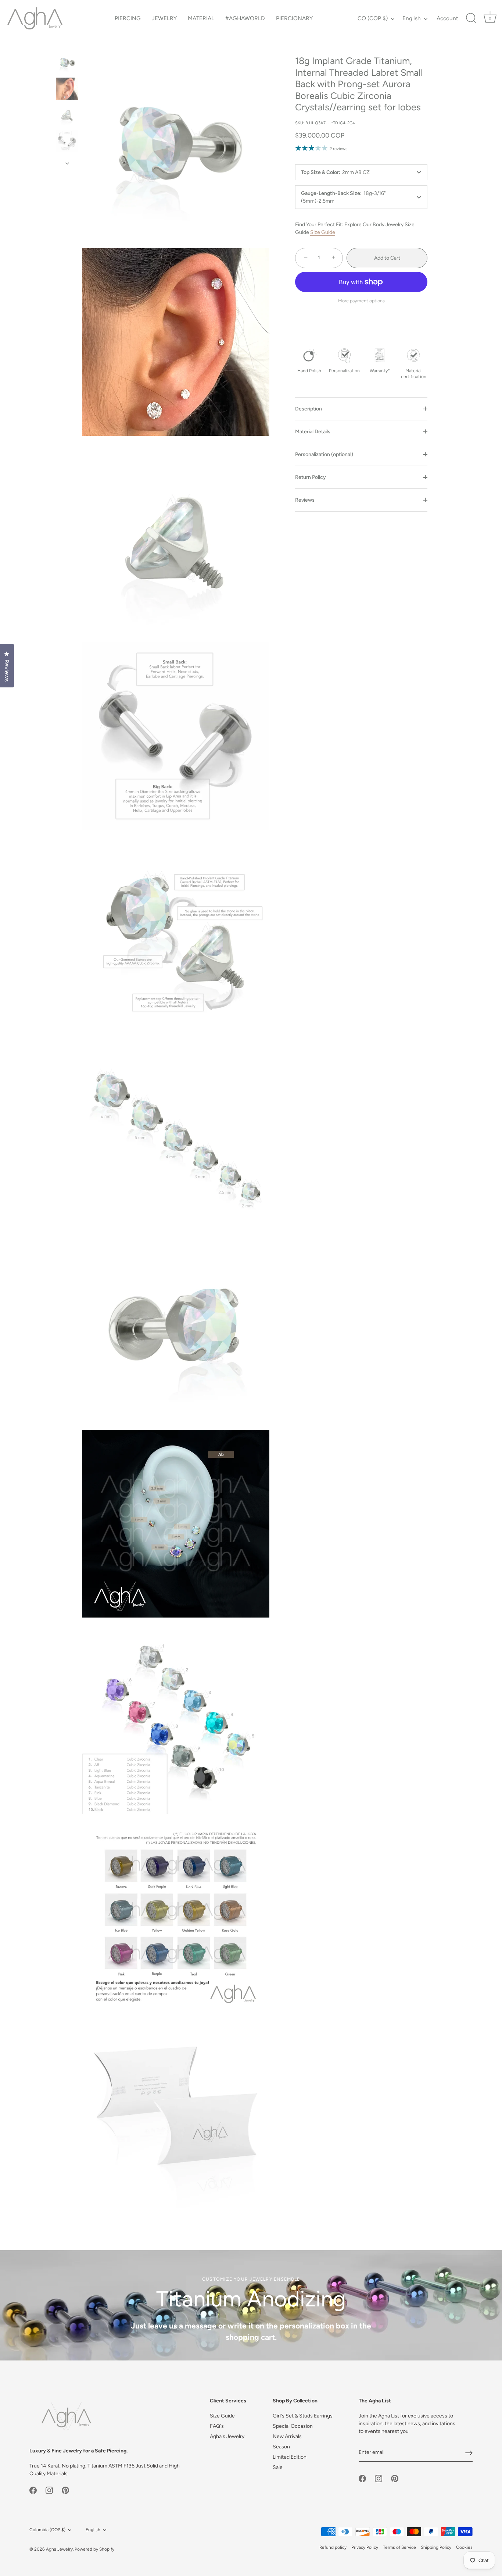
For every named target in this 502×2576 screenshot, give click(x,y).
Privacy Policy (365, 2547)
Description (309, 409)
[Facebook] (33, 2490)
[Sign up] (469, 2453)
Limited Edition (290, 2457)
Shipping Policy (436, 2547)
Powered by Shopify (94, 2549)
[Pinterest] (65, 2490)
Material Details (313, 432)
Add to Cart (387, 258)
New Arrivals (287, 2436)
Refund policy (333, 2547)
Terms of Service (399, 2547)
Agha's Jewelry (227, 2436)
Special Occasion (293, 2426)
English (412, 18)
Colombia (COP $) (47, 2530)
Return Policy (311, 477)
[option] (67, 64)
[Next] (67, 163)
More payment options (361, 301)
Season (281, 2447)
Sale (278, 2467)
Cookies (464, 2547)
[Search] (471, 18)
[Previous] (67, 45)
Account (447, 18)
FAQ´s (217, 2426)
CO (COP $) (373, 18)
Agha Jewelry (59, 2549)
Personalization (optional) (324, 454)
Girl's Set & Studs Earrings (303, 2416)
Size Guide (323, 232)
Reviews (305, 500)
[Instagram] (49, 2490)
